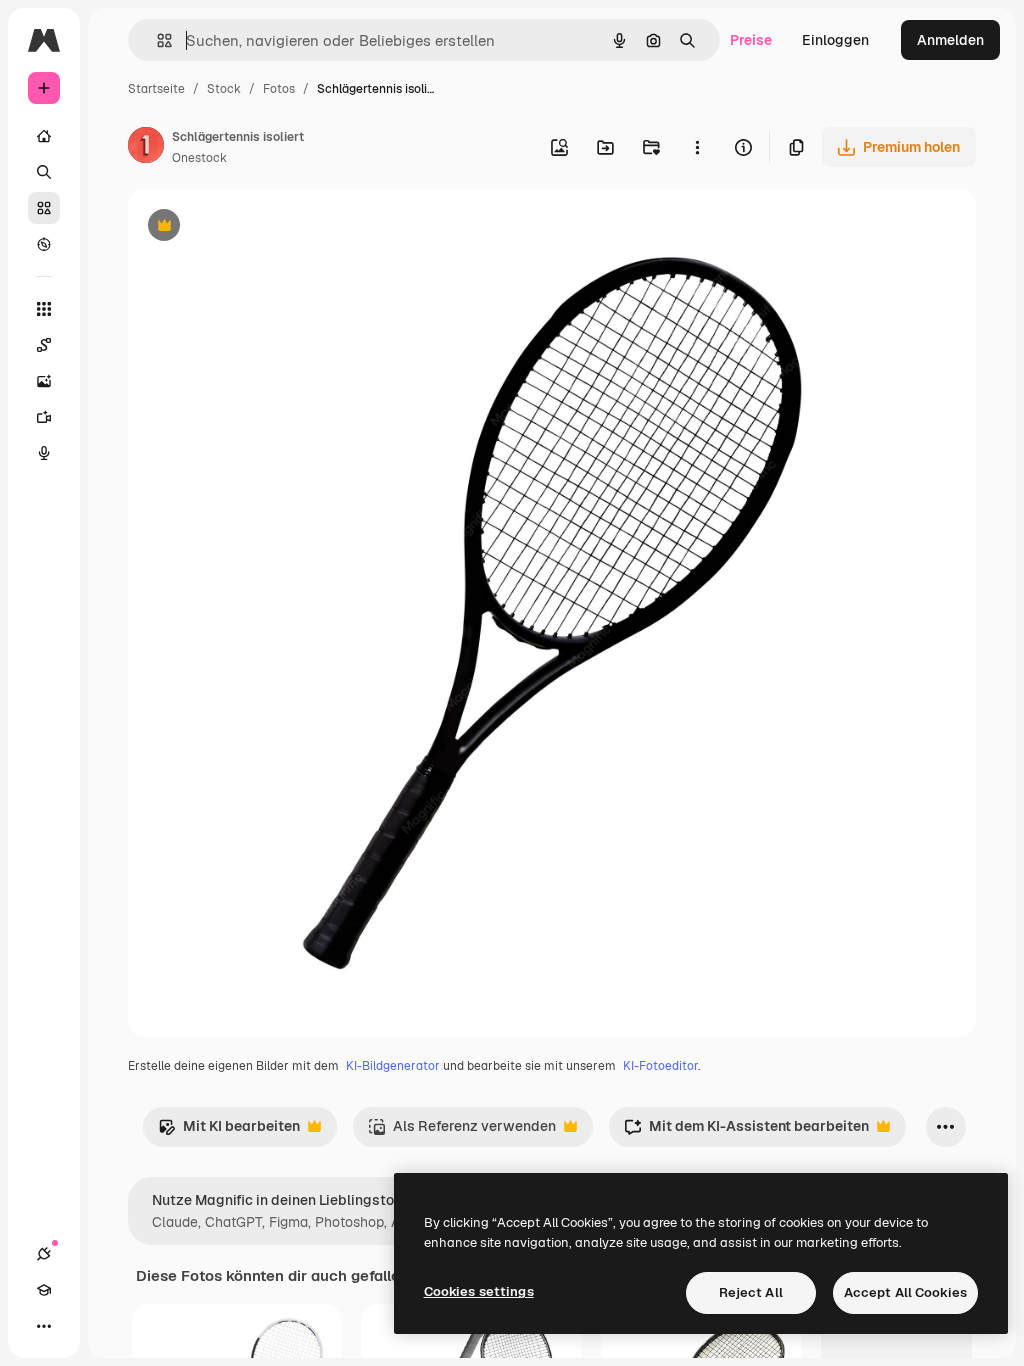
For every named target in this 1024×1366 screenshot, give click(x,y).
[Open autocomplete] (156, 40)
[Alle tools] (44, 309)
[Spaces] (44, 345)
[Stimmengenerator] (44, 453)
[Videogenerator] (44, 417)
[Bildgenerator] (44, 381)
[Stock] (44, 208)
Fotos (279, 89)
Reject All (751, 1292)
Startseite (156, 89)
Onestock (199, 158)
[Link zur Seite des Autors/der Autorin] (146, 148)
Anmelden (950, 40)
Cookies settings (479, 1291)
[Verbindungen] (44, 1254)
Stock (224, 89)
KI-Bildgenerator (393, 1066)
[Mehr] (44, 1326)
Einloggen (835, 40)
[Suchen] (44, 172)
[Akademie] (44, 1290)
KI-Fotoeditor (660, 1066)
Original (256, 227)
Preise (751, 40)
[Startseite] (44, 136)
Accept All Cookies (905, 1292)
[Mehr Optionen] (697, 147)
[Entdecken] (44, 244)
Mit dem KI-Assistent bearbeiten (746, 1131)
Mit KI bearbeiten (229, 1131)
